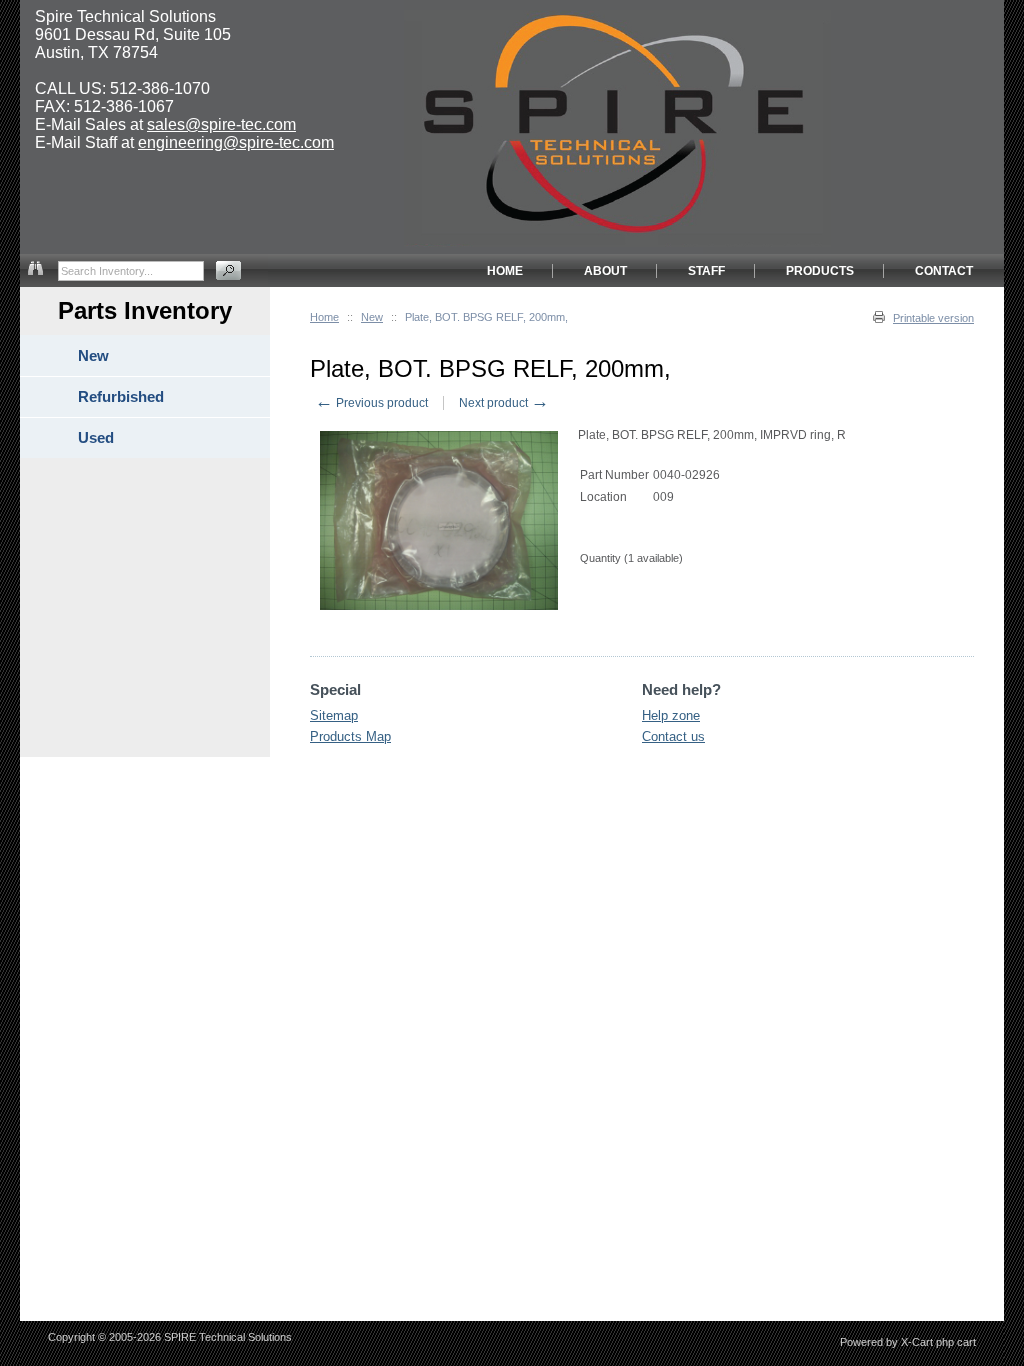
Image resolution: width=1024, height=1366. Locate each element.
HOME (505, 271)
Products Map (350, 736)
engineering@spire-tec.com (236, 142)
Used (96, 437)
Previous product (371, 403)
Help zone (671, 715)
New (372, 317)
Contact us (673, 736)
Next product (504, 403)
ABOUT (605, 271)
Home (324, 317)
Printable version (933, 318)
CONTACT (944, 271)
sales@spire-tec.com (221, 124)
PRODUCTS (820, 271)
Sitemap (334, 715)
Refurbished (121, 396)
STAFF (706, 271)
